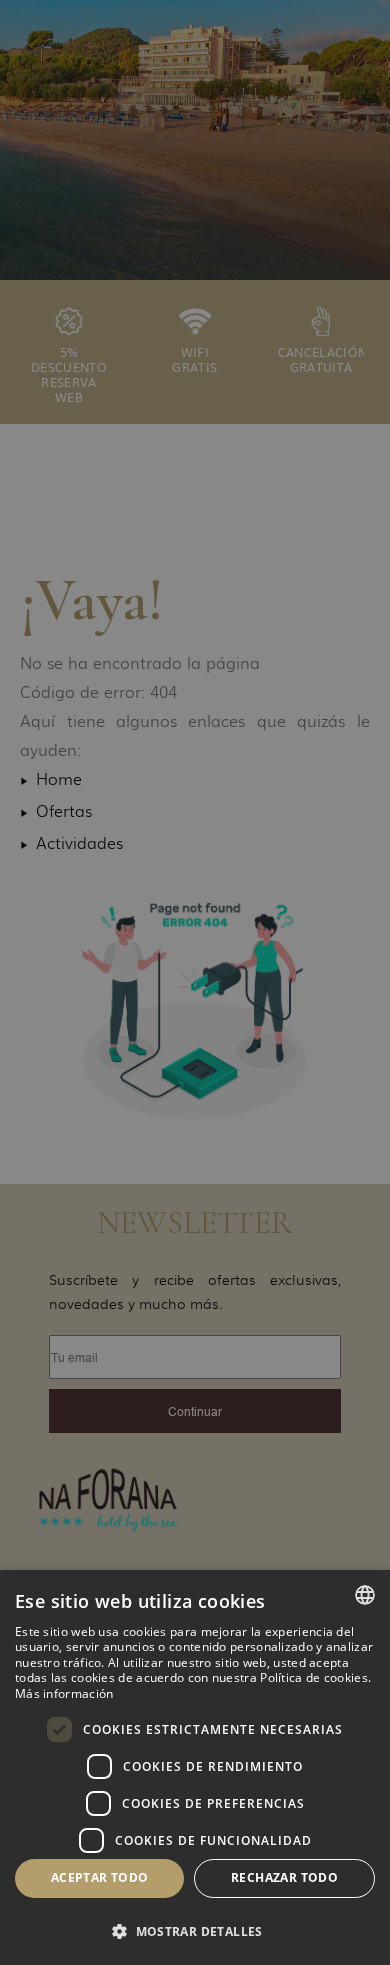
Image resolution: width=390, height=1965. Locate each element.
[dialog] (195, 1767)
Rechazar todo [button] (284, 1877)
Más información (64, 1693)
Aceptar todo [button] (100, 1877)
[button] (195, 1930)
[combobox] (365, 1595)
